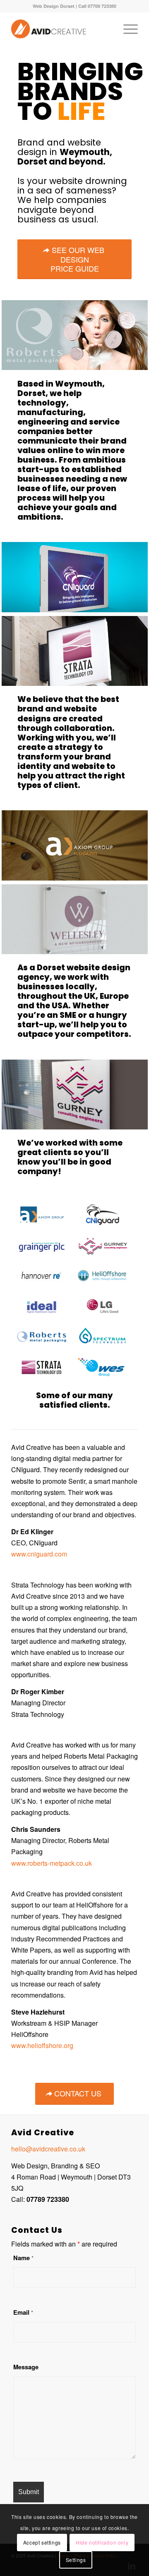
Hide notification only (102, 2542)
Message (26, 2367)
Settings (76, 2560)
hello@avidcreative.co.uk (48, 2149)
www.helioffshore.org (42, 2045)
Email (23, 2312)
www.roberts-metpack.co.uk (52, 1863)
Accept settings (42, 2542)
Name (23, 2258)
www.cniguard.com (39, 1554)
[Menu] (126, 29)
